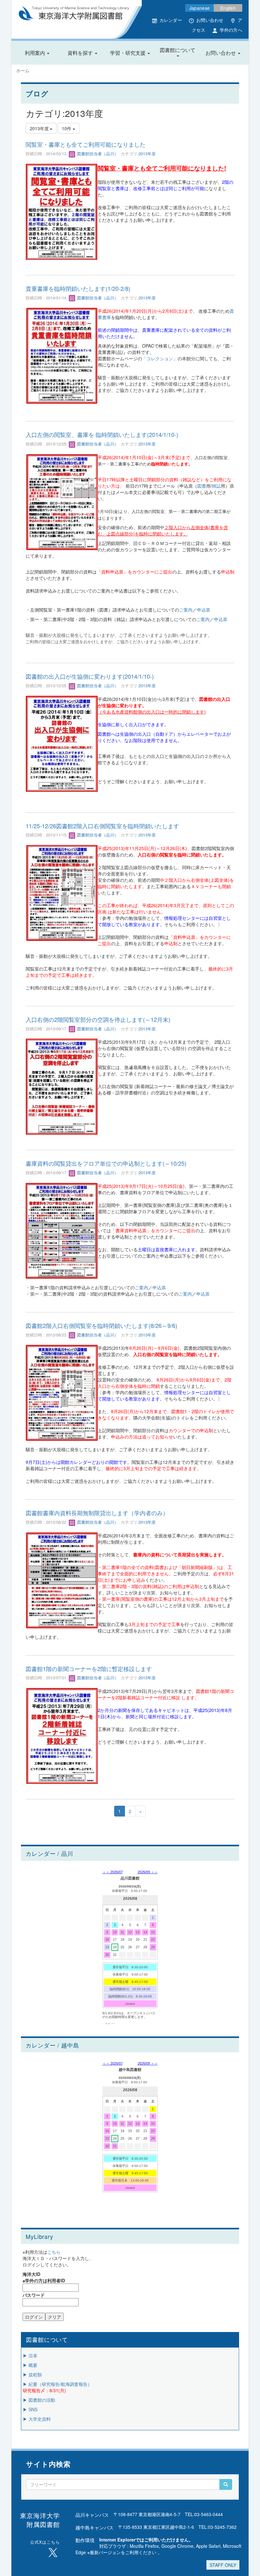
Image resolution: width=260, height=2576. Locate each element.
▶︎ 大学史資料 (37, 2419)
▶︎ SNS (30, 2409)
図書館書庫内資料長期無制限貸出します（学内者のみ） (97, 1513)
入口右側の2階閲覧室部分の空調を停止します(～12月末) (98, 1019)
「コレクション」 (160, 358)
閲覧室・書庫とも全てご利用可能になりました (86, 144)
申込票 (204, 610)
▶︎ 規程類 (32, 2374)
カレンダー (171, 20)
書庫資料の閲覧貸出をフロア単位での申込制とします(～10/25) (106, 1163)
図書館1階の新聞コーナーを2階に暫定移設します (89, 1669)
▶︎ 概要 (30, 2365)
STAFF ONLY (223, 2565)
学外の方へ (231, 30)
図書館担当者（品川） (97, 154)
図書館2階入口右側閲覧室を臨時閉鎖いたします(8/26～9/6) (101, 1325)
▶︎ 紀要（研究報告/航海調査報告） (57, 2384)
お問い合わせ (210, 20)
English (228, 8)
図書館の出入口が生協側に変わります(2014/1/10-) (90, 676)
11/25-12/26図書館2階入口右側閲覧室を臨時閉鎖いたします (102, 826)
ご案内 (186, 610)
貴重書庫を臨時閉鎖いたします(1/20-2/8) (78, 288)
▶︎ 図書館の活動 (39, 2400)
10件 (67, 128)
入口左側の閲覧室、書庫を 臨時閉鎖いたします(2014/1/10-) (102, 434)
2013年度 (147, 154)
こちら (54, 2252)
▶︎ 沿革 (30, 2355)
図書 (202, 486)
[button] (37, 53)
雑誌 (216, 486)
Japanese (199, 8)
